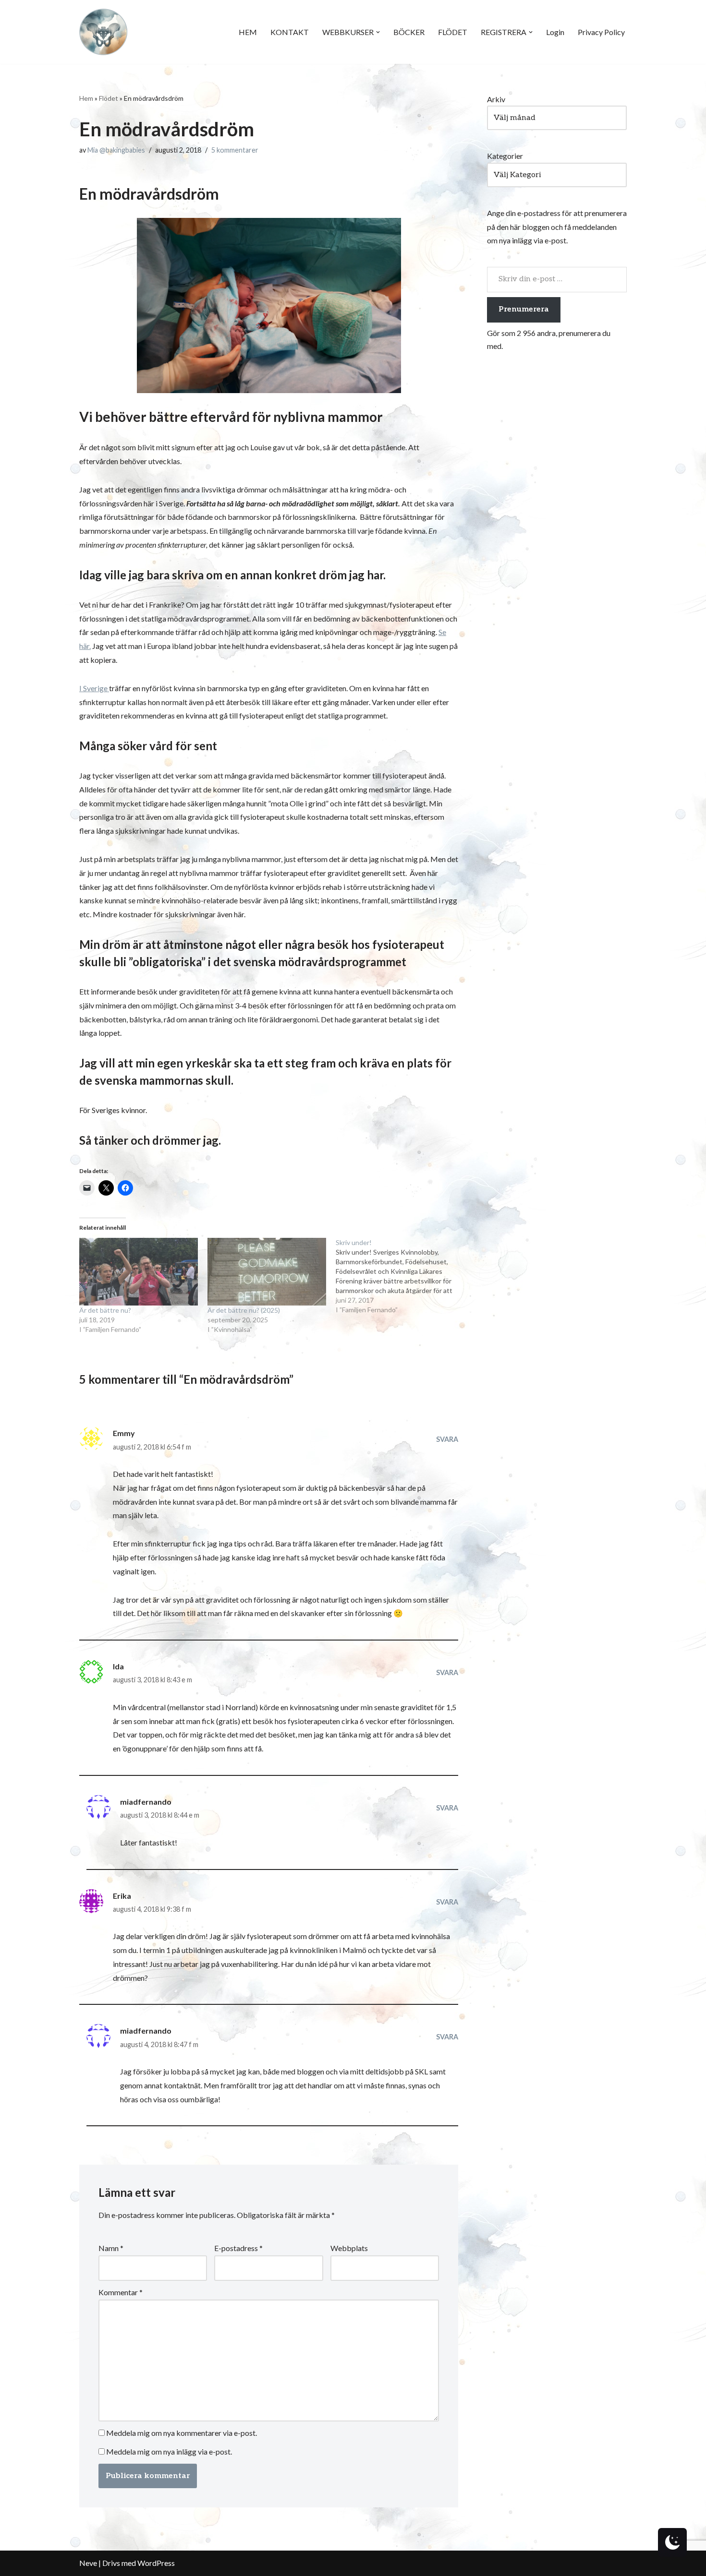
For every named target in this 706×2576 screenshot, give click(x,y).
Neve (88, 2563)
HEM (248, 32)
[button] (378, 32)
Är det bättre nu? (105, 1310)
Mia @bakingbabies (116, 150)
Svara (447, 1439)
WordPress (156, 2563)
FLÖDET (453, 32)
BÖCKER (409, 32)
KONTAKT (290, 32)
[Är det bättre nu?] (139, 1272)
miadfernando (146, 1802)
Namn (111, 2248)
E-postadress (238, 2248)
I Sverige (94, 688)
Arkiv (496, 99)
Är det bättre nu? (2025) (244, 1310)
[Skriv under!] (400, 1276)
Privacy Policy (601, 32)
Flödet (109, 98)
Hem (86, 98)
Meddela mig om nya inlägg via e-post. (169, 2451)
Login (555, 32)
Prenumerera (524, 309)
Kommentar (121, 2292)
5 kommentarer (235, 150)
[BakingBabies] (103, 32)
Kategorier (505, 156)
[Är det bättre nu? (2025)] (267, 1272)
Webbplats (349, 2248)
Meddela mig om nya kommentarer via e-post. (182, 2433)
